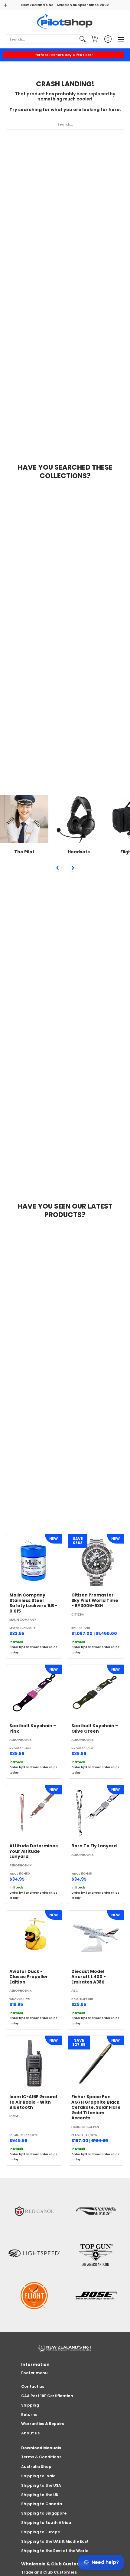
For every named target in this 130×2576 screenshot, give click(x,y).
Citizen (78, 1615)
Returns (29, 2415)
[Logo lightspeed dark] (34, 2253)
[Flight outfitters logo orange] (34, 2296)
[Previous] (58, 868)
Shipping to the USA (41, 2485)
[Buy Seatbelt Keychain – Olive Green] (96, 1693)
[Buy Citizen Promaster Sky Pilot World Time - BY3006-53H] (96, 1562)
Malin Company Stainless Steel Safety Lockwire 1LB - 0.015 (33, 1603)
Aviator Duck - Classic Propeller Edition (29, 1977)
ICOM (14, 2116)
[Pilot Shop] (65, 22)
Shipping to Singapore (44, 2513)
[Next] (73, 868)
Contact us (33, 2386)
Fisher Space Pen (85, 2127)
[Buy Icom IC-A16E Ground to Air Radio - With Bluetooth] (34, 2064)
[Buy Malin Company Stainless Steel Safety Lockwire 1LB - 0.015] (34, 1562)
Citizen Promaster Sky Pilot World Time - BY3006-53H (95, 1600)
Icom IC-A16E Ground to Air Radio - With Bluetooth (33, 2102)
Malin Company (23, 1620)
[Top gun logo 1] (96, 2253)
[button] (95, 39)
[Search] (83, 39)
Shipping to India (38, 2476)
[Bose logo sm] (96, 2296)
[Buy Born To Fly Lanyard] (96, 1813)
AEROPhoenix (21, 1740)
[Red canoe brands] (34, 2211)
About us (30, 2433)
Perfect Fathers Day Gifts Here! (64, 55)
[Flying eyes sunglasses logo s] (96, 2211)
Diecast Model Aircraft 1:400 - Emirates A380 (89, 1977)
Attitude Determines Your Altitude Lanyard (34, 1851)
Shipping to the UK (40, 2495)
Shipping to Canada (42, 2504)
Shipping (30, 2405)
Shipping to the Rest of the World (55, 2551)
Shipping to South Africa (46, 2523)
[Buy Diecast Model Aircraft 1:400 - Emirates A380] (96, 1938)
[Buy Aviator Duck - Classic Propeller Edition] (34, 1938)
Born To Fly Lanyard (94, 1846)
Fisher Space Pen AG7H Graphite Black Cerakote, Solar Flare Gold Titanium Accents (96, 2107)
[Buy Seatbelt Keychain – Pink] (34, 1693)
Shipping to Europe (41, 2532)
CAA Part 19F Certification (47, 2396)
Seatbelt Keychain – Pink (33, 1728)
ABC (75, 1991)
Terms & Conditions (41, 2457)
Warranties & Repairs (43, 2424)
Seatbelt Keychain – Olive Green (95, 1728)
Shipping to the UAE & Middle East (55, 2541)
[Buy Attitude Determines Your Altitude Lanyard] (34, 1813)
